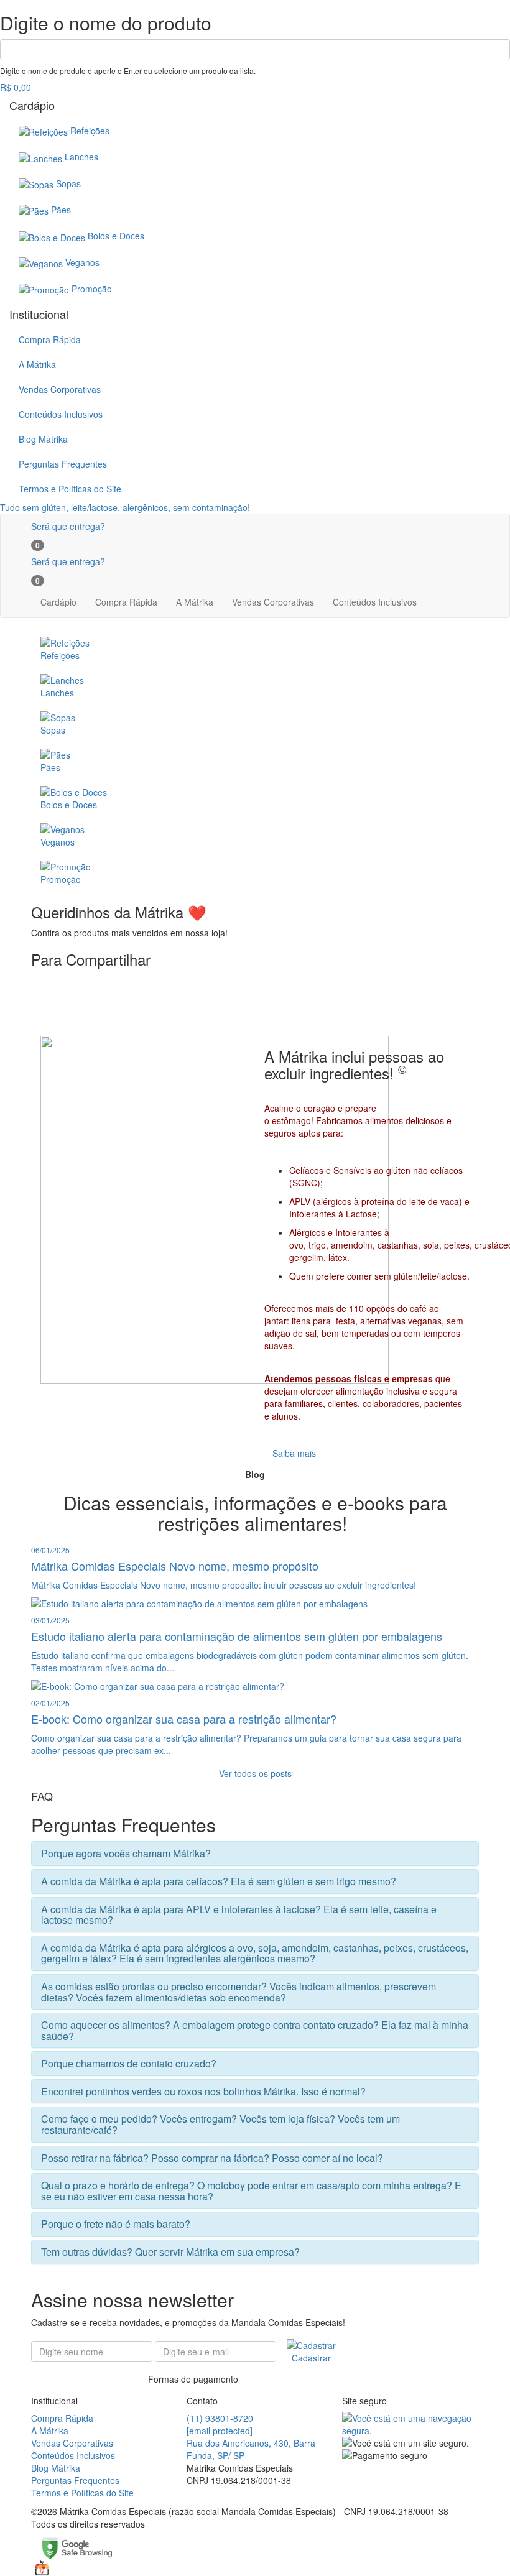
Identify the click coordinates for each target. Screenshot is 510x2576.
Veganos (82, 262)
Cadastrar (311, 2358)
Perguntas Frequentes (63, 464)
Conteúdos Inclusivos (61, 414)
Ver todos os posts (255, 1773)
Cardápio (58, 602)
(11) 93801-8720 (220, 2418)
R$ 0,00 (16, 87)
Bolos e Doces (116, 236)
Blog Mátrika (43, 439)
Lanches (81, 157)
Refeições (90, 131)
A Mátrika (37, 364)
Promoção (92, 289)
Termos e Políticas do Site (70, 489)
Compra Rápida (50, 339)
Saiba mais (294, 1453)
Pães (61, 210)
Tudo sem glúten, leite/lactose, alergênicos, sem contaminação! (125, 507)
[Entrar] (55, 543)
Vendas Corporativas (60, 389)
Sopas (68, 183)
